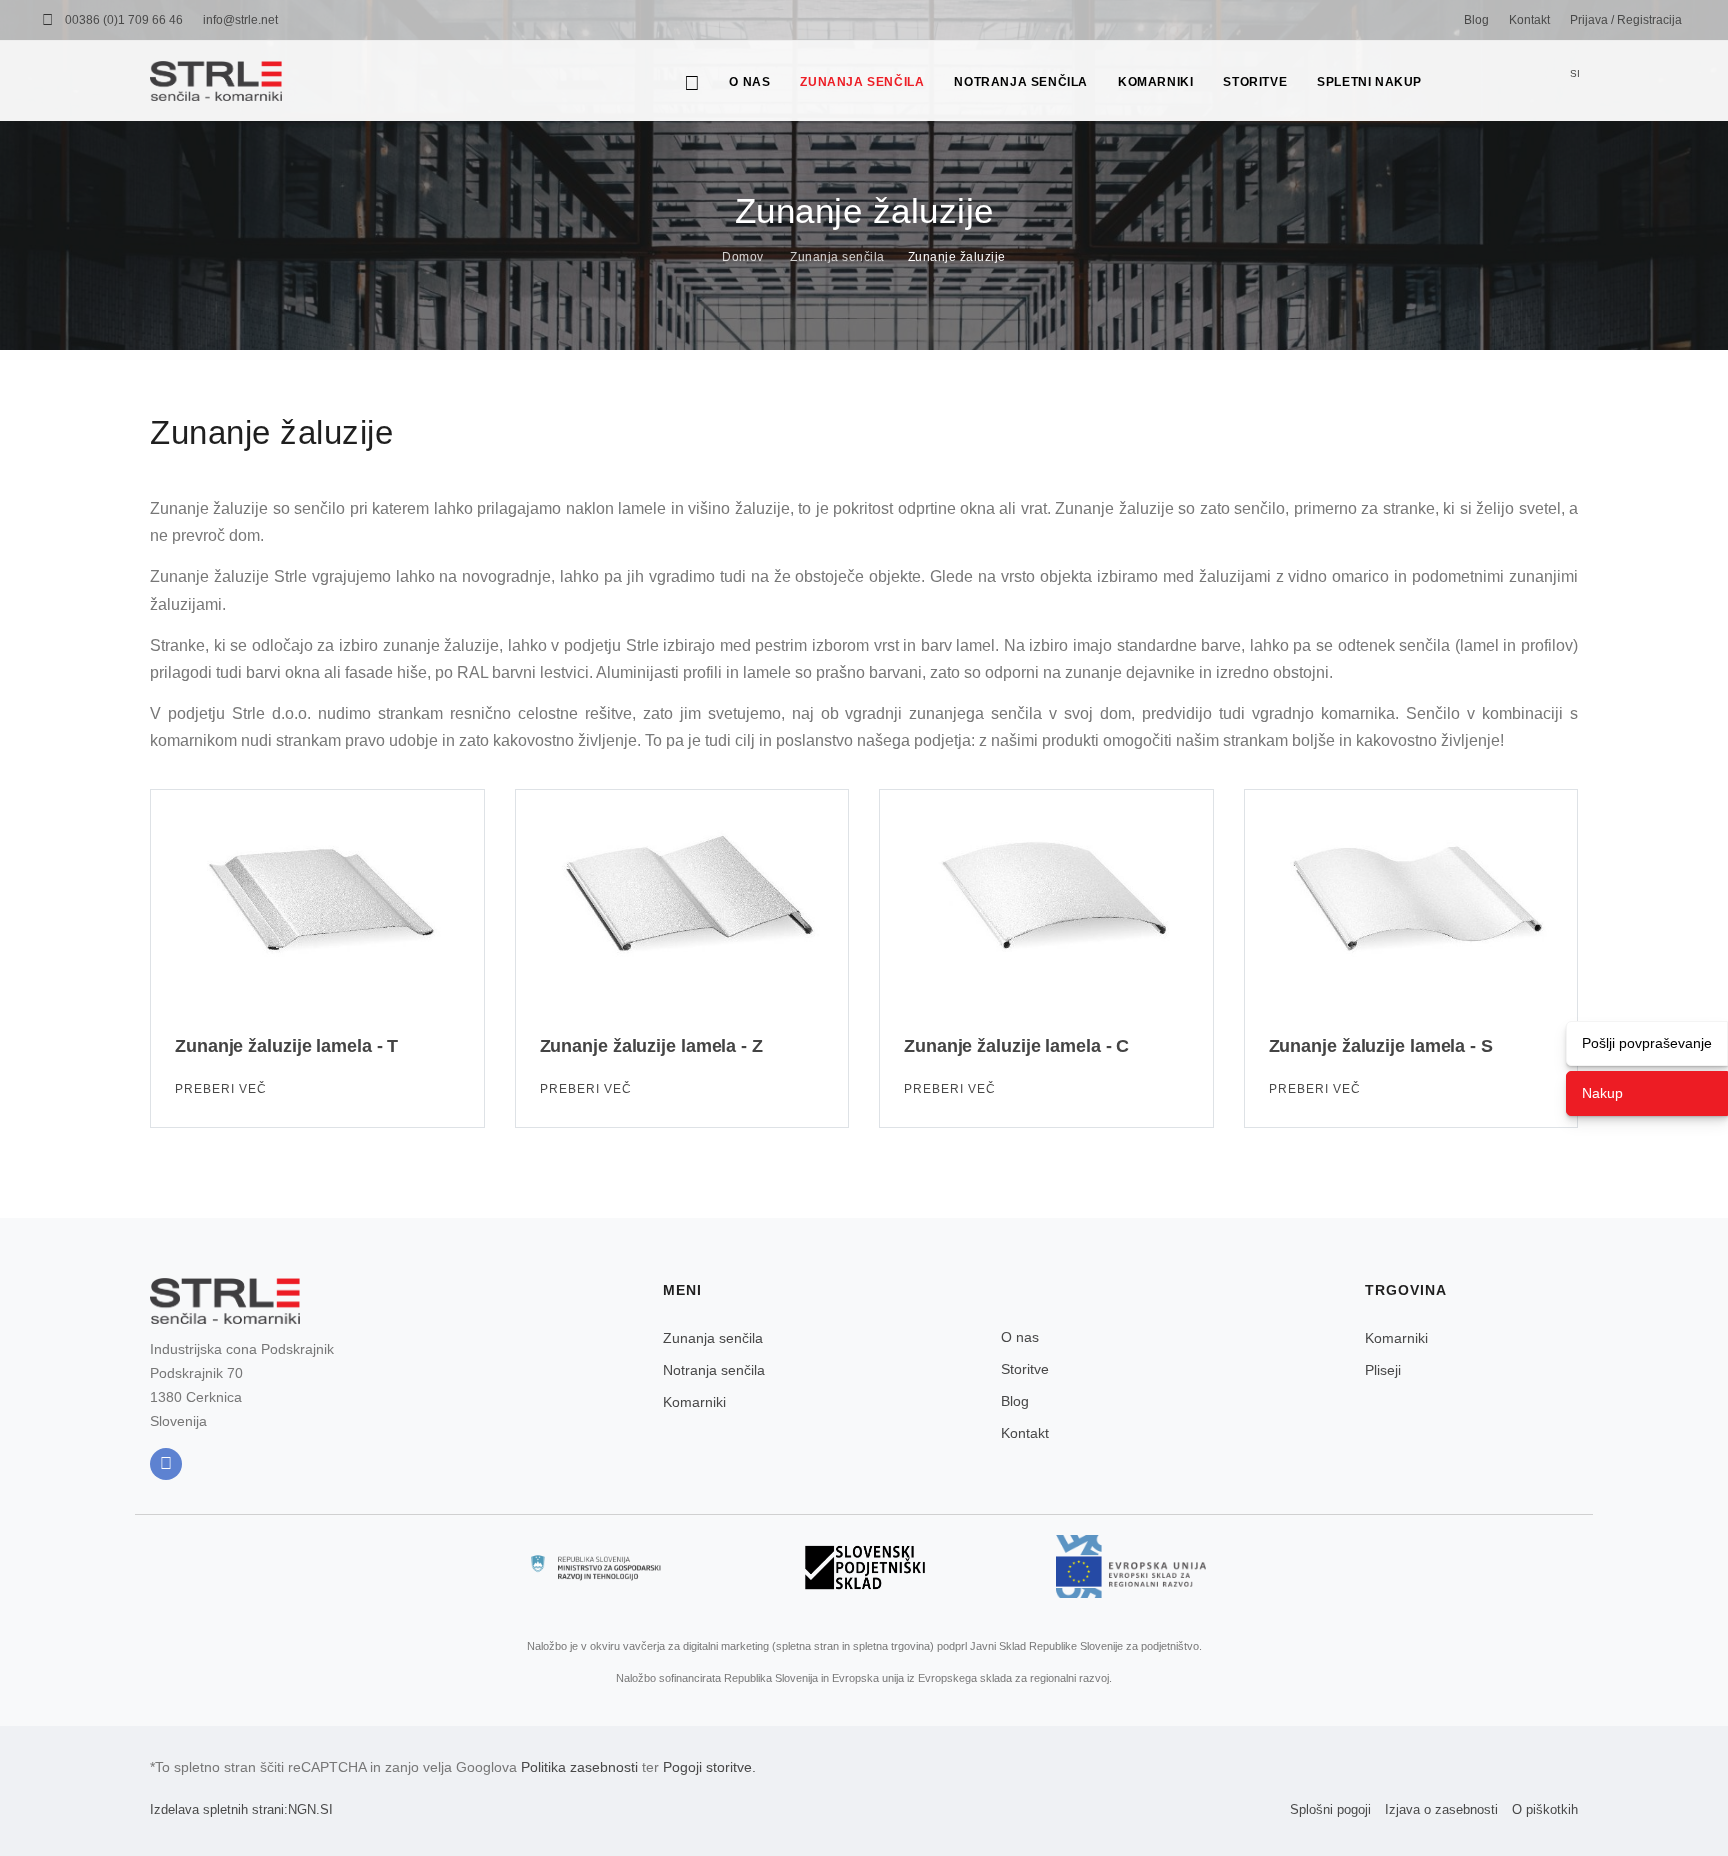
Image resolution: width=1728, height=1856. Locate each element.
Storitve (1255, 82)
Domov (743, 257)
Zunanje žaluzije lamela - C (1016, 1046)
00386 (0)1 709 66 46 (124, 20)
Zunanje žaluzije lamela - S (1381, 1046)
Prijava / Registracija (1626, 20)
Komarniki (1155, 82)
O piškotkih (1545, 1809)
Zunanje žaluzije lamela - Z (651, 1046)
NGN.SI (310, 1809)
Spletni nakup (1369, 82)
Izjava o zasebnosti (1441, 1809)
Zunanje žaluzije (957, 257)
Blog (1476, 20)
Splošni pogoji (1330, 1809)
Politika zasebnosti (579, 1767)
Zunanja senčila (862, 82)
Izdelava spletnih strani (217, 1809)
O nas (749, 82)
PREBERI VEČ (223, 1089)
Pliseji (1383, 1370)
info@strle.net (240, 20)
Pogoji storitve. (709, 1767)
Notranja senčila (1021, 82)
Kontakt (1529, 20)
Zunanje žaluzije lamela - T (286, 1046)
